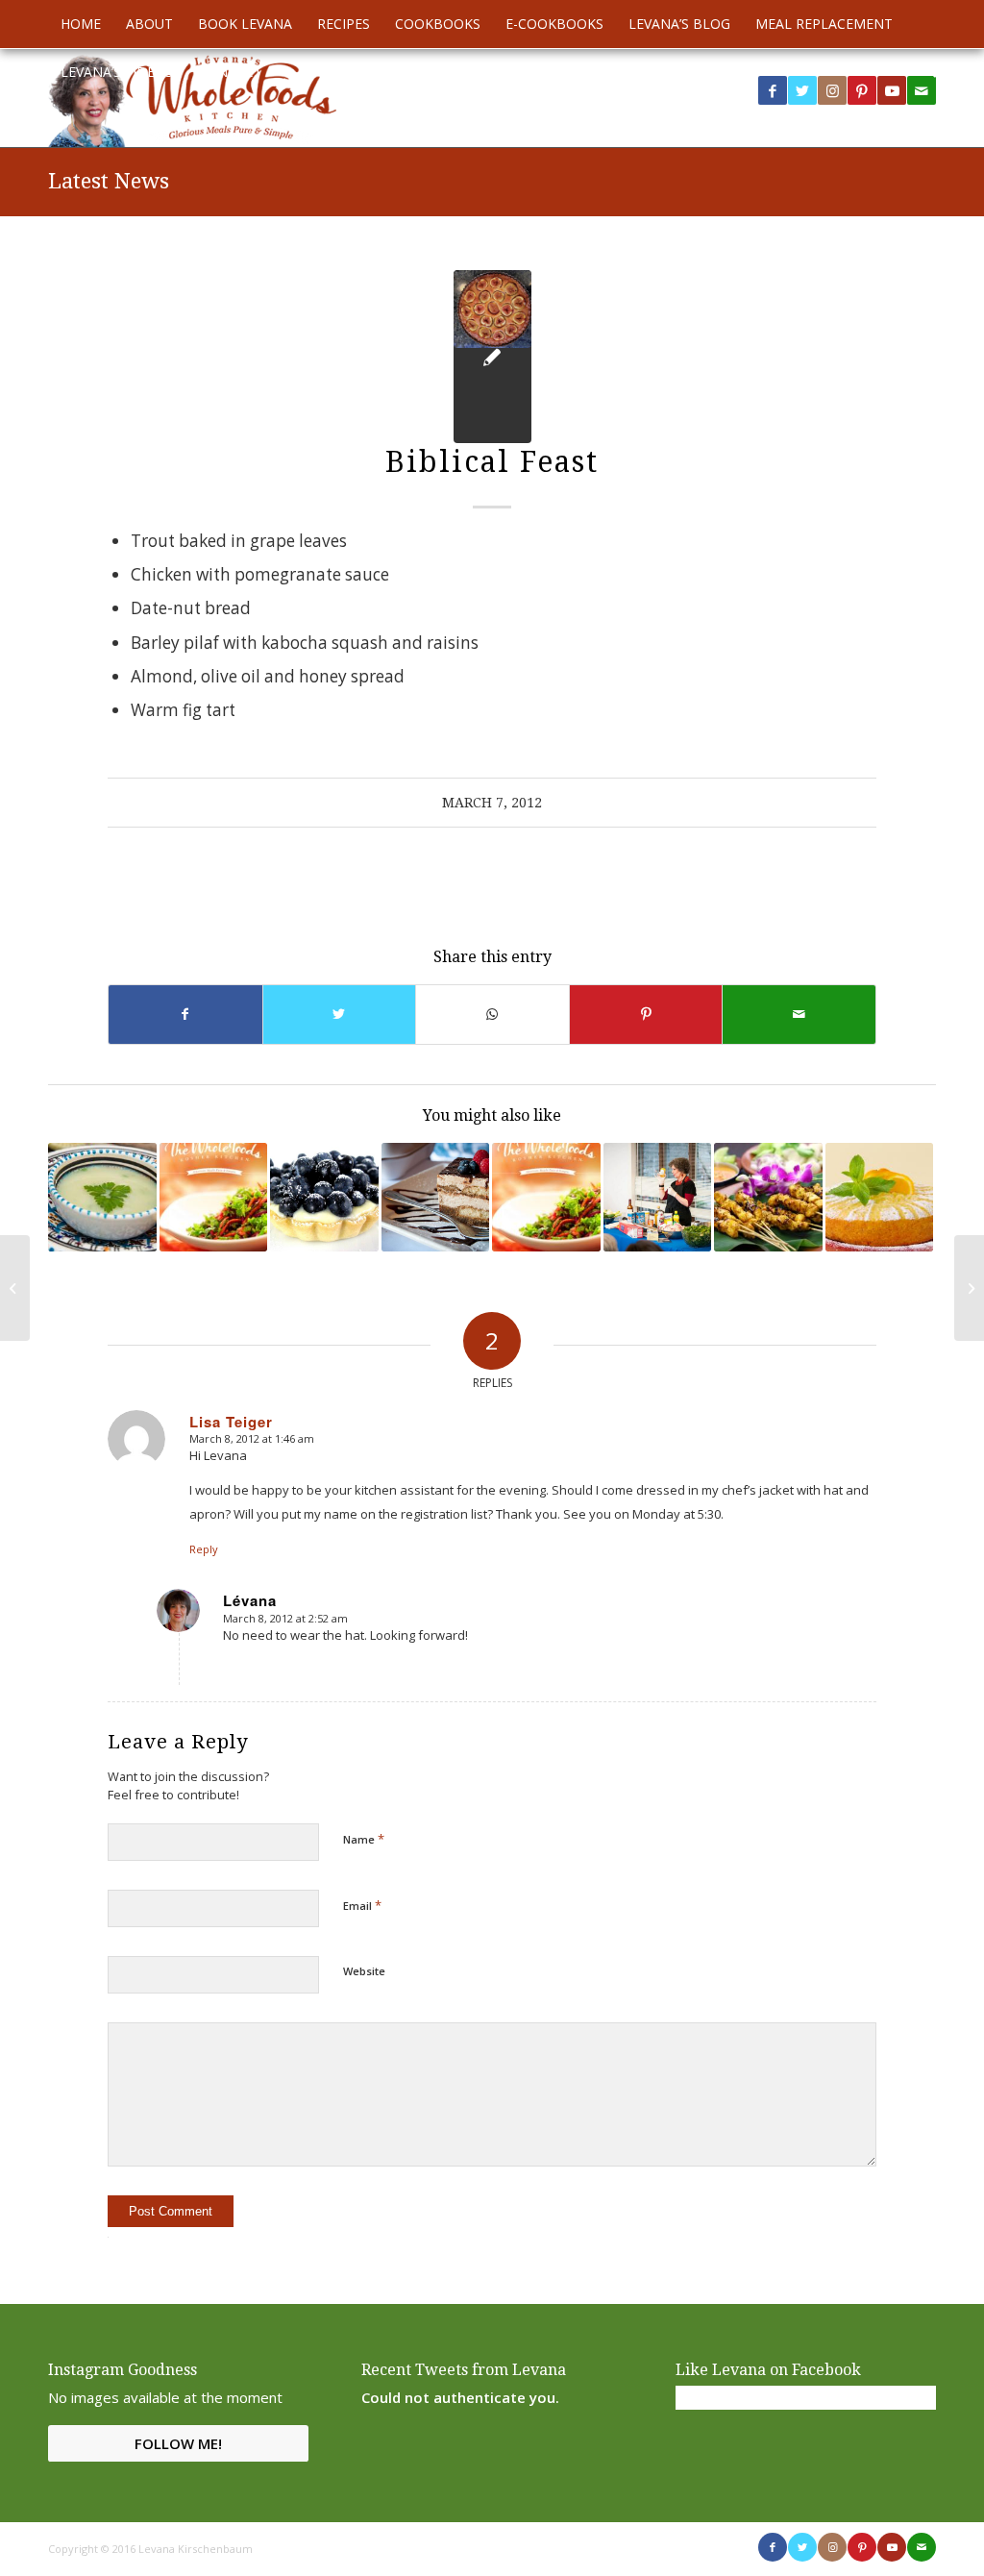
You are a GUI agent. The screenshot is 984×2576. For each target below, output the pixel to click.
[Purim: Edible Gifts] (546, 1197)
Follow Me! (178, 2443)
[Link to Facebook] (773, 90)
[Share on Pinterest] (646, 1014)
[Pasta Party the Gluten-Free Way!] (214, 1197)
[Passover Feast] (880, 1197)
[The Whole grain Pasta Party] (15, 1288)
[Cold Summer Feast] (102, 1197)
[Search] (924, 72)
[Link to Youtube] (892, 90)
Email (362, 1905)
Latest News (109, 181)
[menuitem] (81, 24)
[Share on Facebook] (185, 1014)
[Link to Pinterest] (862, 90)
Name (364, 1839)
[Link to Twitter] (802, 90)
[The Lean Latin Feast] (658, 1197)
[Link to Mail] (922, 2547)
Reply (204, 1549)
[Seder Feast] (969, 1288)
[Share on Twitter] (340, 1014)
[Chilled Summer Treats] (324, 1197)
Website (364, 1971)
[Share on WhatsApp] (492, 1014)
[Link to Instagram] (832, 90)
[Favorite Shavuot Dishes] (436, 1197)
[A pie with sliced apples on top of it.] (492, 357)
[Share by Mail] (799, 1014)
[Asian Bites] (768, 1197)
